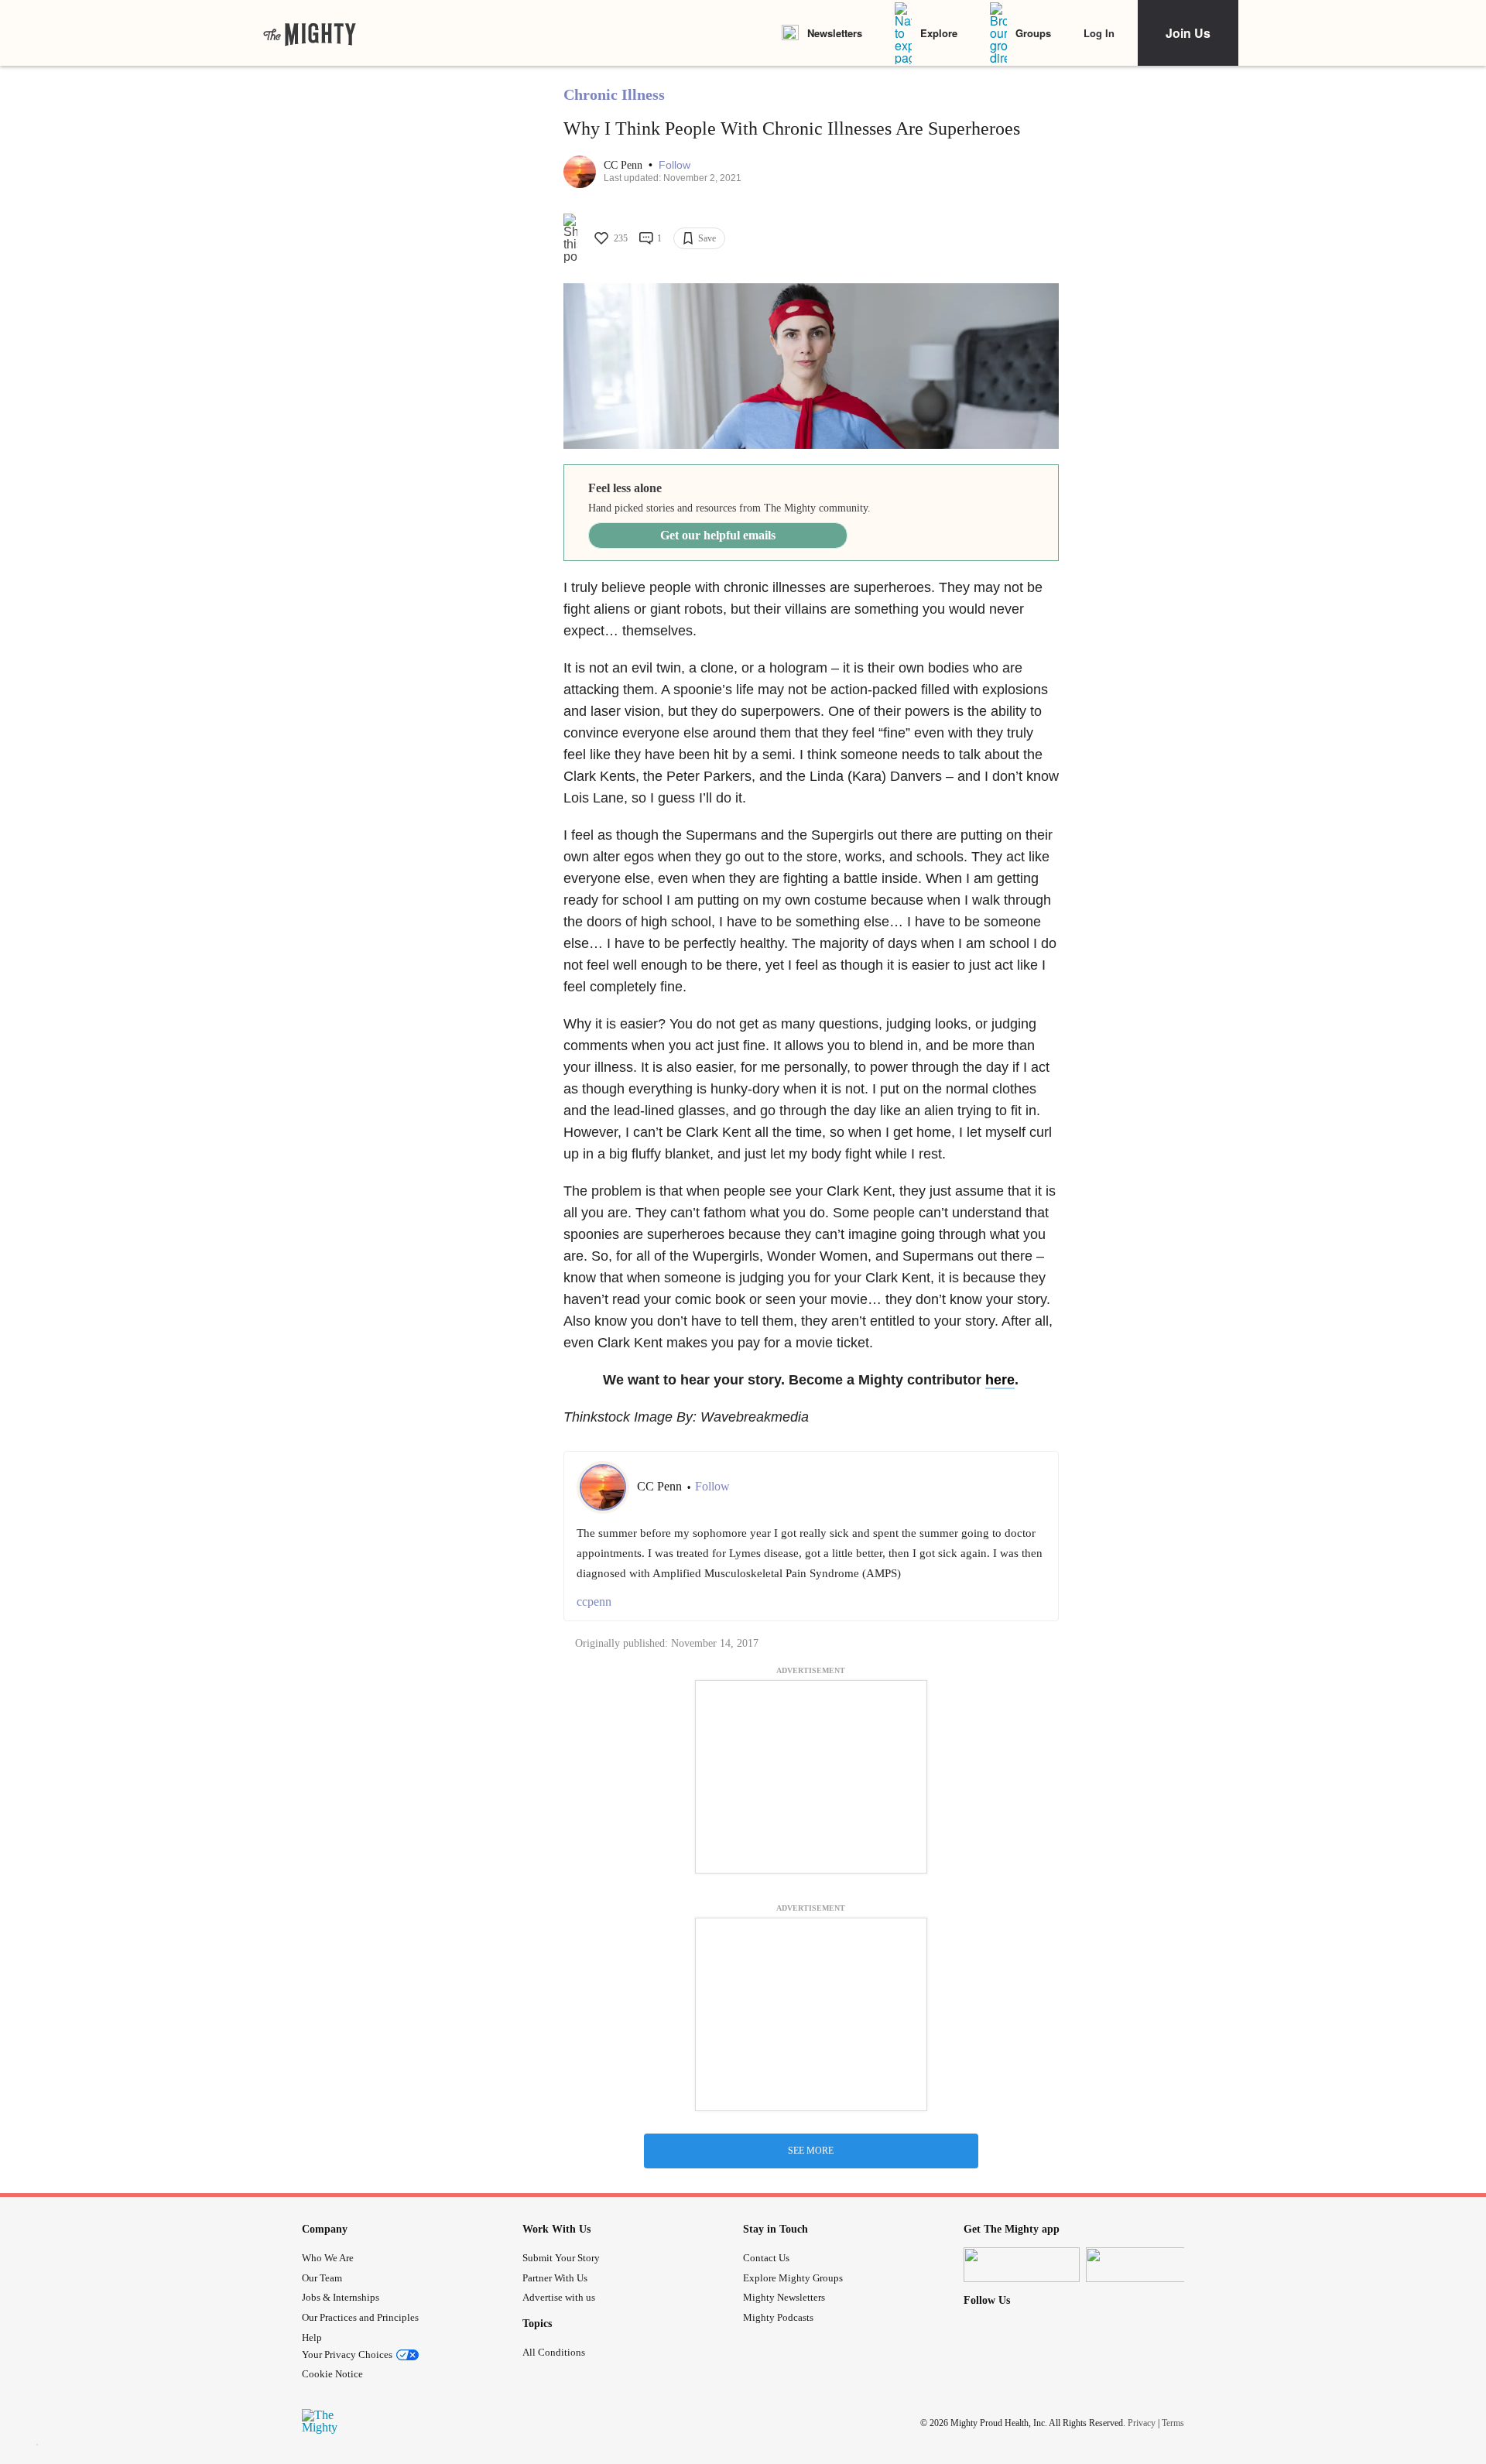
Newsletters (835, 33)
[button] (675, 165)
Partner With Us (555, 2278)
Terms (1173, 2423)
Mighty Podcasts (778, 2317)
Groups (1033, 33)
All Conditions (554, 2352)
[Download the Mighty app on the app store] (1022, 2265)
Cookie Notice (332, 2374)
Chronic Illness (614, 94)
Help (312, 2337)
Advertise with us (559, 2297)
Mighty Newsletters (784, 2297)
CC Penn (625, 165)
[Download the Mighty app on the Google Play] (1144, 2265)
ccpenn (594, 1602)
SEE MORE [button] (811, 2151)
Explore (939, 33)
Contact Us (766, 2258)
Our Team (322, 2278)
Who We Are (328, 2258)
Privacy (1142, 2423)
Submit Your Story (561, 2258)
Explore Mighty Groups (793, 2278)
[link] (310, 33)
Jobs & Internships (341, 2297)
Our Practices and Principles (360, 2317)
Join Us (1188, 33)
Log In (1099, 33)
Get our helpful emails (718, 535)
